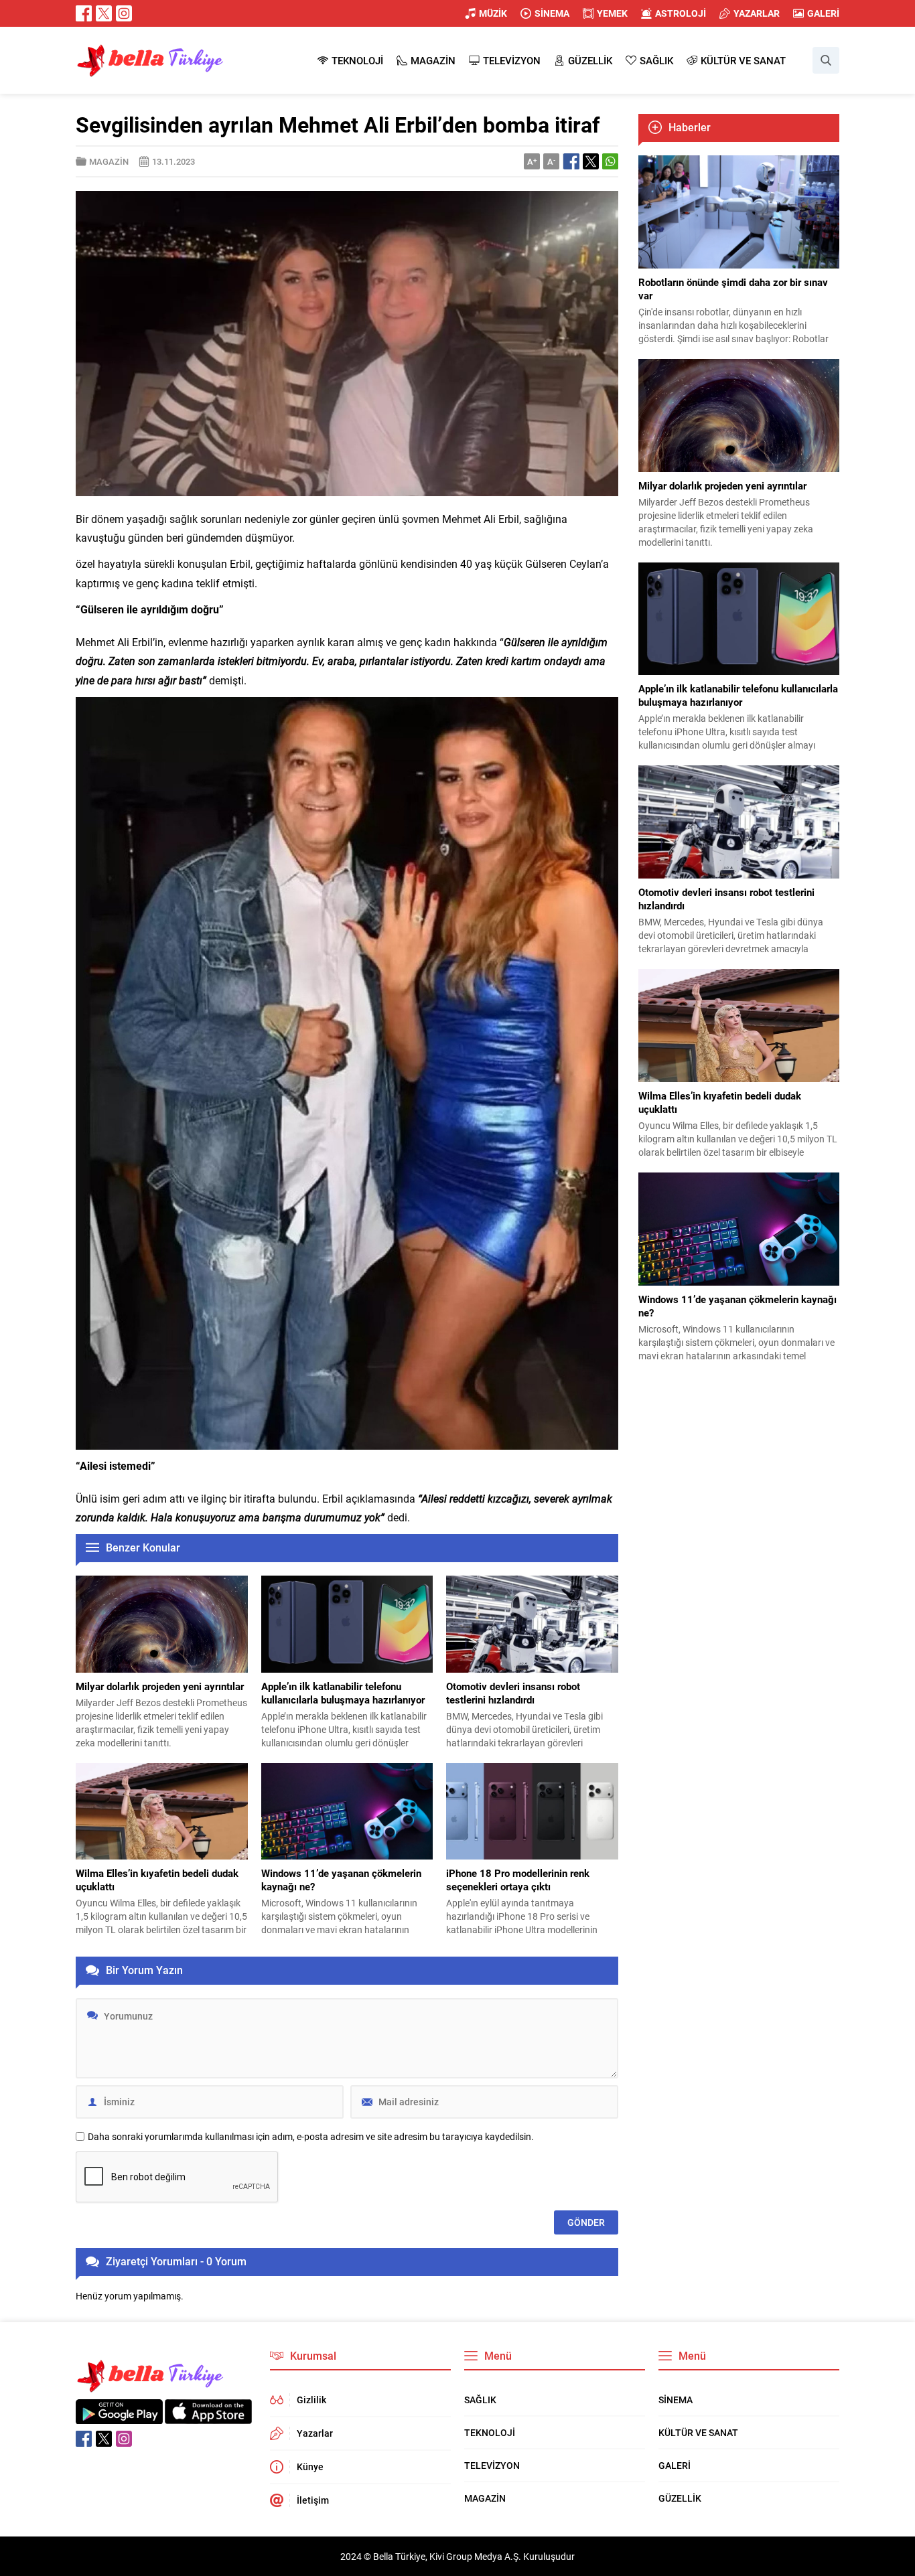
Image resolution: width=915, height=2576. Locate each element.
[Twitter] (104, 13)
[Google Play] (119, 2417)
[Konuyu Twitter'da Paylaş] (591, 161)
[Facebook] (84, 13)
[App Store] (208, 2417)
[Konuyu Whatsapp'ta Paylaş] (610, 161)
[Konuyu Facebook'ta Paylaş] (571, 161)
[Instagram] (124, 13)
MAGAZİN (109, 161)
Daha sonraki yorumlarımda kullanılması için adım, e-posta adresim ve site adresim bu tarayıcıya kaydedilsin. (311, 2137)
